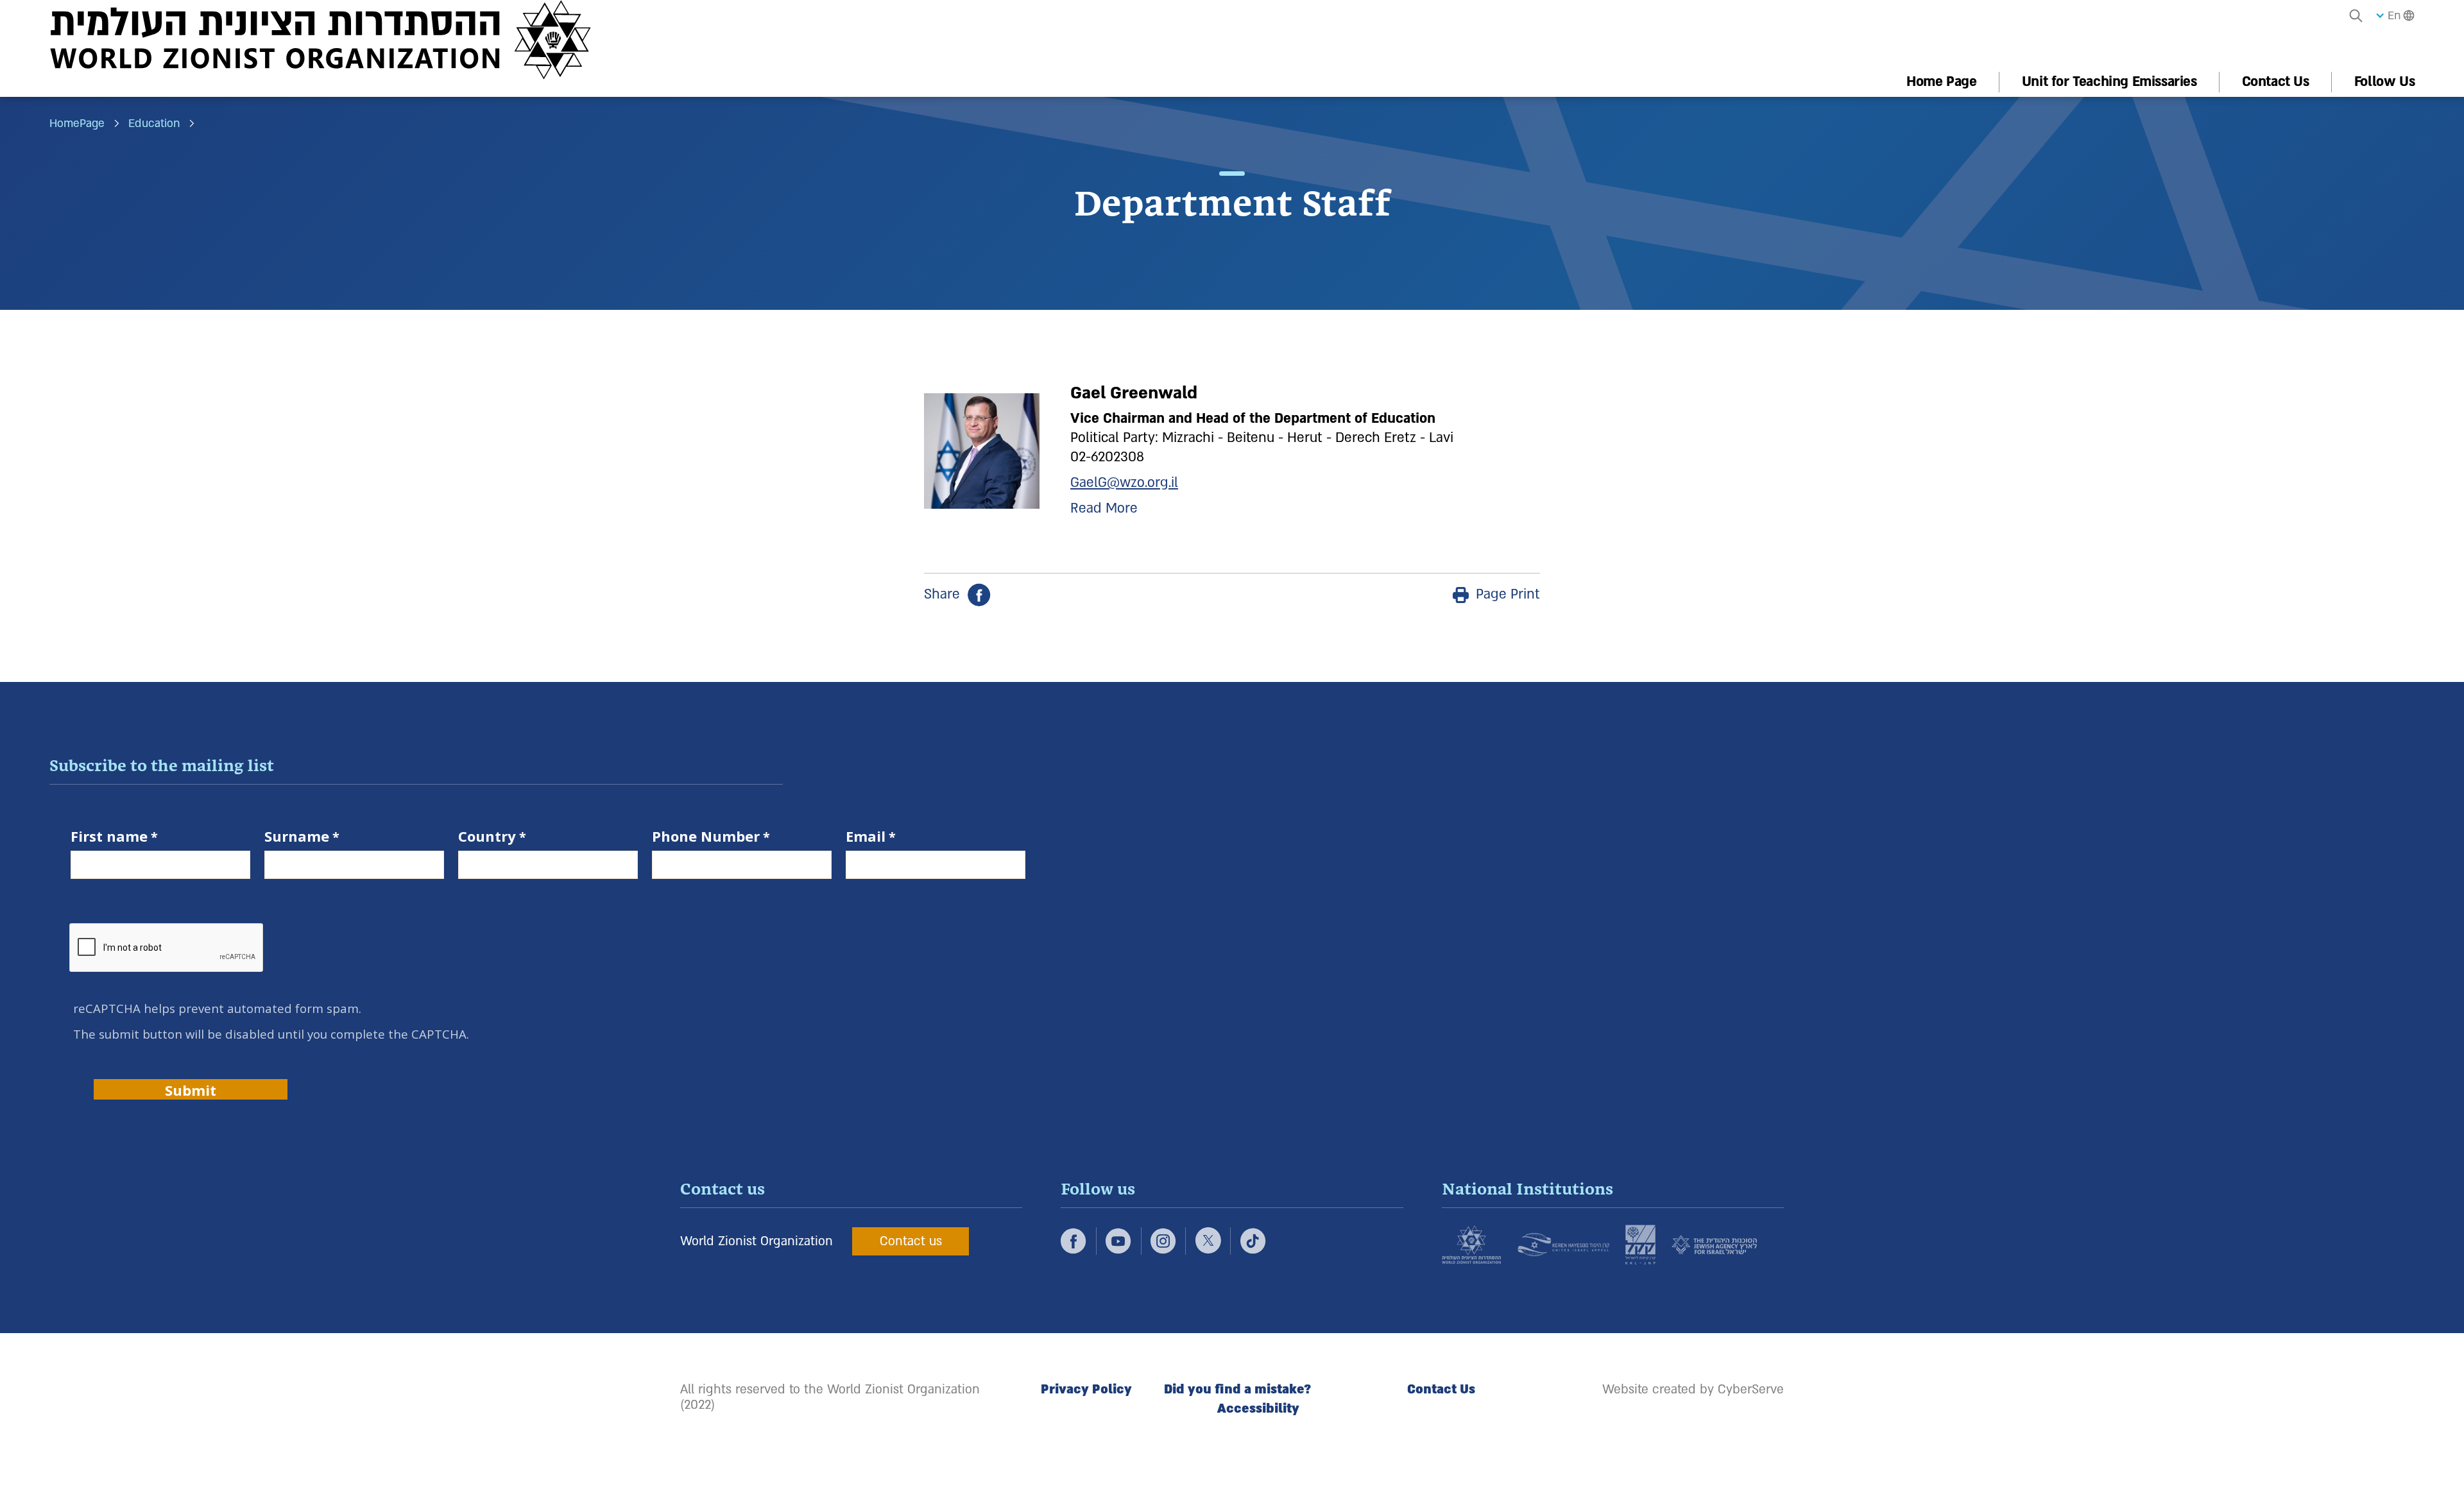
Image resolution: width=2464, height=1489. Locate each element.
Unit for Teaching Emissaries (2109, 82)
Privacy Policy (1086, 1390)
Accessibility (1258, 1409)
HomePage (77, 124)
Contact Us (2276, 82)
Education (154, 124)
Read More (1104, 508)
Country (487, 837)
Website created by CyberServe (1693, 1390)
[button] (2356, 15)
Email (866, 837)
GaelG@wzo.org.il (1124, 483)
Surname (297, 837)
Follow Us (2384, 82)
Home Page (1941, 82)
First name (109, 837)
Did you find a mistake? (1237, 1390)
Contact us (911, 1241)
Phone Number (706, 837)
